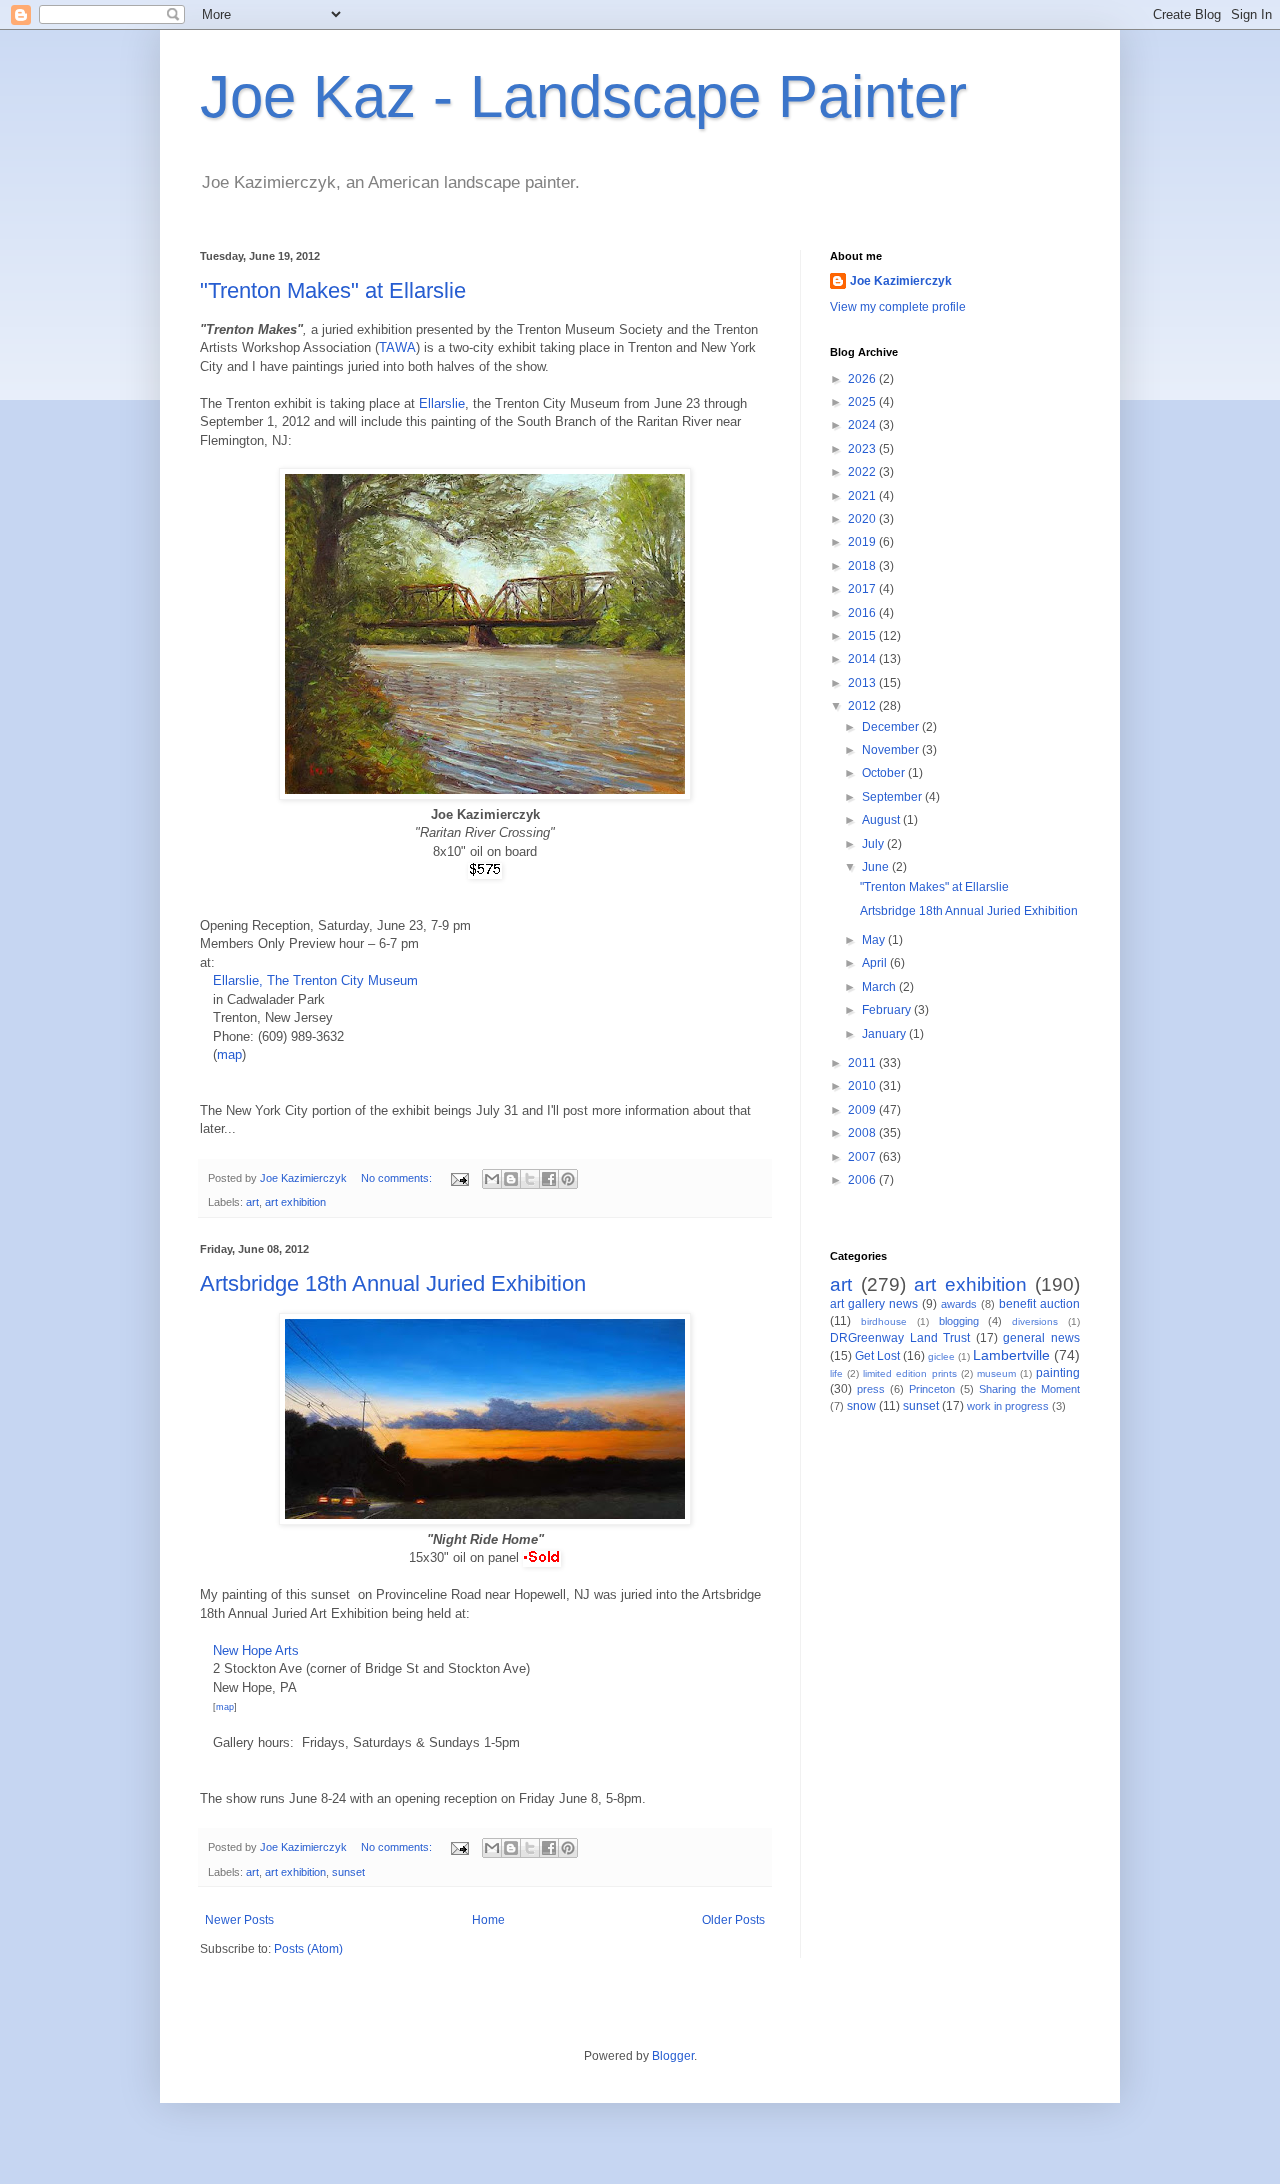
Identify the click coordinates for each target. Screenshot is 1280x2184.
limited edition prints (909, 1373)
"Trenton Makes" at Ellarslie (333, 290)
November (892, 750)
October (885, 773)
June (877, 867)
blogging (959, 1321)
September (893, 797)
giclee (941, 1356)
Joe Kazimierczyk (901, 281)
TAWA (397, 347)
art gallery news (874, 1304)
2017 (863, 589)
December (892, 727)
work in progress (1008, 1406)
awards (959, 1304)
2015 (863, 636)
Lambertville (1011, 1355)
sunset (348, 1872)
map (229, 1054)
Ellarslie (442, 403)
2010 (863, 1086)
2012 (863, 706)
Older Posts (733, 1920)
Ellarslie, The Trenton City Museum (315, 980)
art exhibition (295, 1202)
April (876, 963)
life (836, 1373)
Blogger (673, 2056)
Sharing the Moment (1029, 1389)
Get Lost (877, 1356)
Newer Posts (239, 1920)
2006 (863, 1180)
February (888, 1010)
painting (1058, 1373)
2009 (863, 1110)
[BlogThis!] (511, 1179)
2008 (863, 1133)
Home (488, 1920)
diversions (1035, 1321)
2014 (863, 659)
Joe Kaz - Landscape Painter (583, 96)
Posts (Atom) (308, 1949)
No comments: (398, 1178)
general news (1041, 1338)
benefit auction (1039, 1304)
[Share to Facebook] (549, 1179)
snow (861, 1406)
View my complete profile (898, 307)
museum (996, 1373)
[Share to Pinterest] (568, 1179)
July (874, 844)
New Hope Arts (256, 1650)
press (871, 1389)
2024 (863, 425)
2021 (863, 496)
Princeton (932, 1389)
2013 (863, 683)
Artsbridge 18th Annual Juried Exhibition (393, 1283)
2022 (863, 472)
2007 (863, 1157)
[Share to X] (530, 1179)
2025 (863, 402)
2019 (863, 542)
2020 (863, 519)
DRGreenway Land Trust (900, 1338)
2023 (863, 449)
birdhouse (884, 1321)
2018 (863, 566)
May (875, 940)
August (882, 820)
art (252, 1202)
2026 (863, 379)
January (885, 1034)
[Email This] (492, 1179)
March (880, 987)
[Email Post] (459, 1178)
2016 (863, 613)
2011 (863, 1063)
